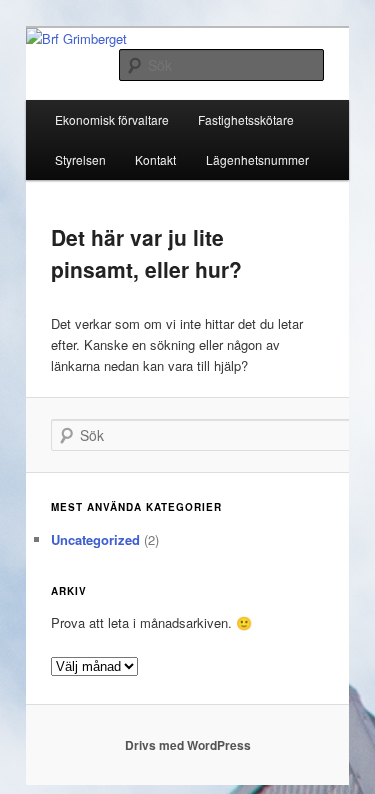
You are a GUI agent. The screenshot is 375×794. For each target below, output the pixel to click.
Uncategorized (95, 539)
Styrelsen (80, 159)
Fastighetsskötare (246, 119)
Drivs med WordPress (188, 745)
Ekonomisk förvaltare (112, 119)
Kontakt (155, 159)
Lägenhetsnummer (257, 159)
